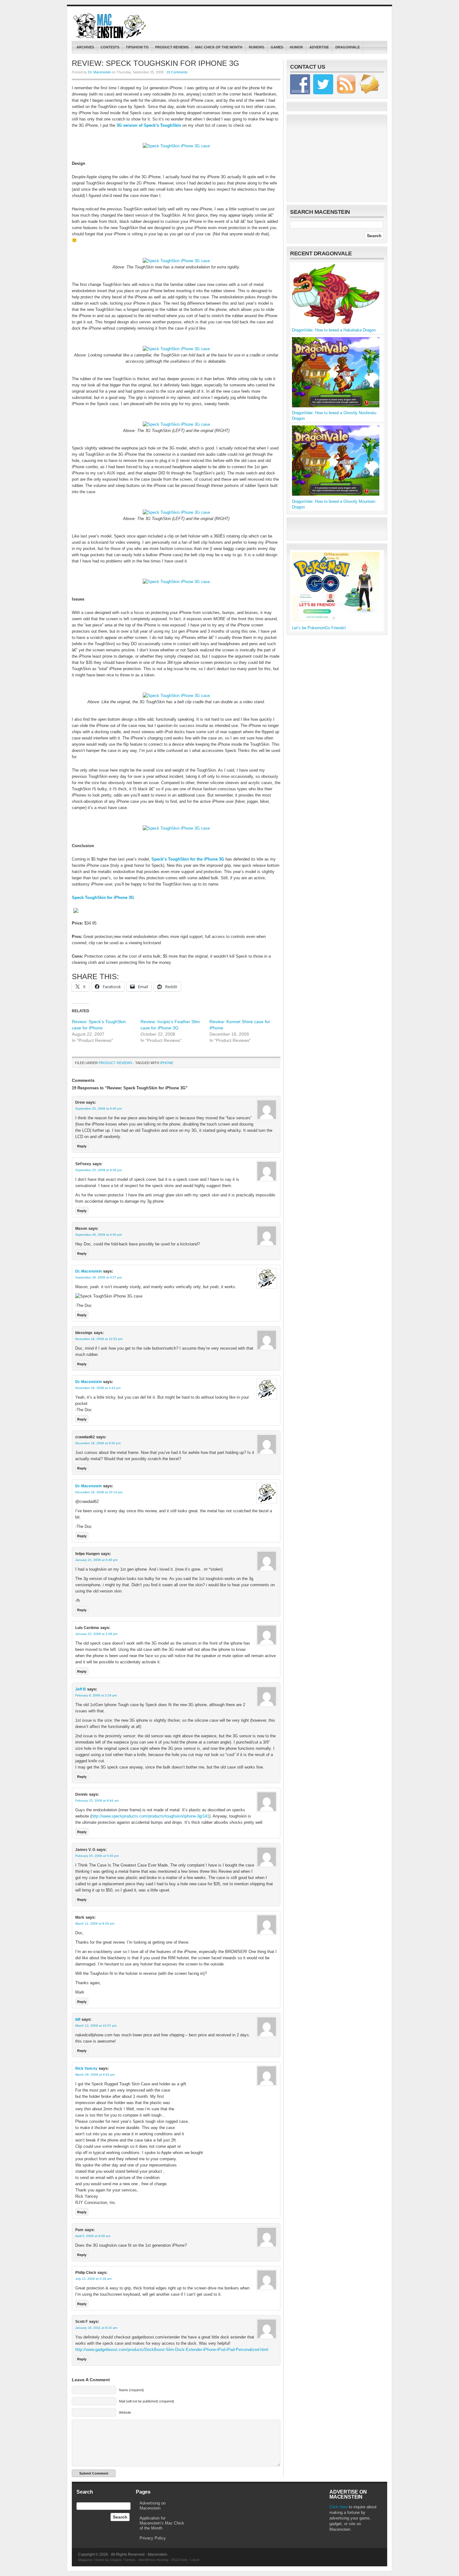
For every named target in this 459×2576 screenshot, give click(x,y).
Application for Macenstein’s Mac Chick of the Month (162, 2523)
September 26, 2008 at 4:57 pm (99, 1277)
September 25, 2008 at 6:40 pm (99, 1109)
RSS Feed (179, 2560)
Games (277, 47)
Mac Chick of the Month (219, 47)
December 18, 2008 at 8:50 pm (98, 1443)
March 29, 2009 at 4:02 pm (95, 2075)
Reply (82, 1146)
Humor (296, 47)
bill (78, 2019)
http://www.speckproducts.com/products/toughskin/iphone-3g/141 (150, 1816)
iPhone (167, 1063)
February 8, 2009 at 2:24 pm (96, 1695)
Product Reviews (172, 47)
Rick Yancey (86, 2068)
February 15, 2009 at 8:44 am (97, 1801)
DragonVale (348, 47)
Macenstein (110, 26)
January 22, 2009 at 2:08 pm (96, 1634)
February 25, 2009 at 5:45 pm (97, 1856)
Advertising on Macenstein (153, 2506)
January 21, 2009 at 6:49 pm (96, 1560)
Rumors (257, 47)
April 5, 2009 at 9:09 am (93, 2236)
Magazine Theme (91, 2560)
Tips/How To (137, 47)
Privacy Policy (153, 2538)
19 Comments (177, 72)
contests (110, 47)
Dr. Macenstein (99, 72)
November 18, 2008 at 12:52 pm (99, 1339)
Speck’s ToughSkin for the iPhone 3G (188, 859)
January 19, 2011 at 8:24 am (96, 2328)
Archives (85, 47)
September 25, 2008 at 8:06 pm (99, 1170)
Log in (195, 2560)
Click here (338, 2507)
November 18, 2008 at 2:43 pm (98, 1388)
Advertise (319, 47)
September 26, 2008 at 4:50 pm (99, 1235)
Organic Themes (123, 2560)
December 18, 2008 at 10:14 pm (99, 1492)
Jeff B (81, 1689)
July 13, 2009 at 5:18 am (93, 2279)
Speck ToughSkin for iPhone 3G (103, 898)
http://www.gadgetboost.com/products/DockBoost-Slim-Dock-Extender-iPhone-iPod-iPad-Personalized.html (172, 2350)
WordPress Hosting (153, 2560)
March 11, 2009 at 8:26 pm (95, 1923)
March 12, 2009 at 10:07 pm (96, 2026)
